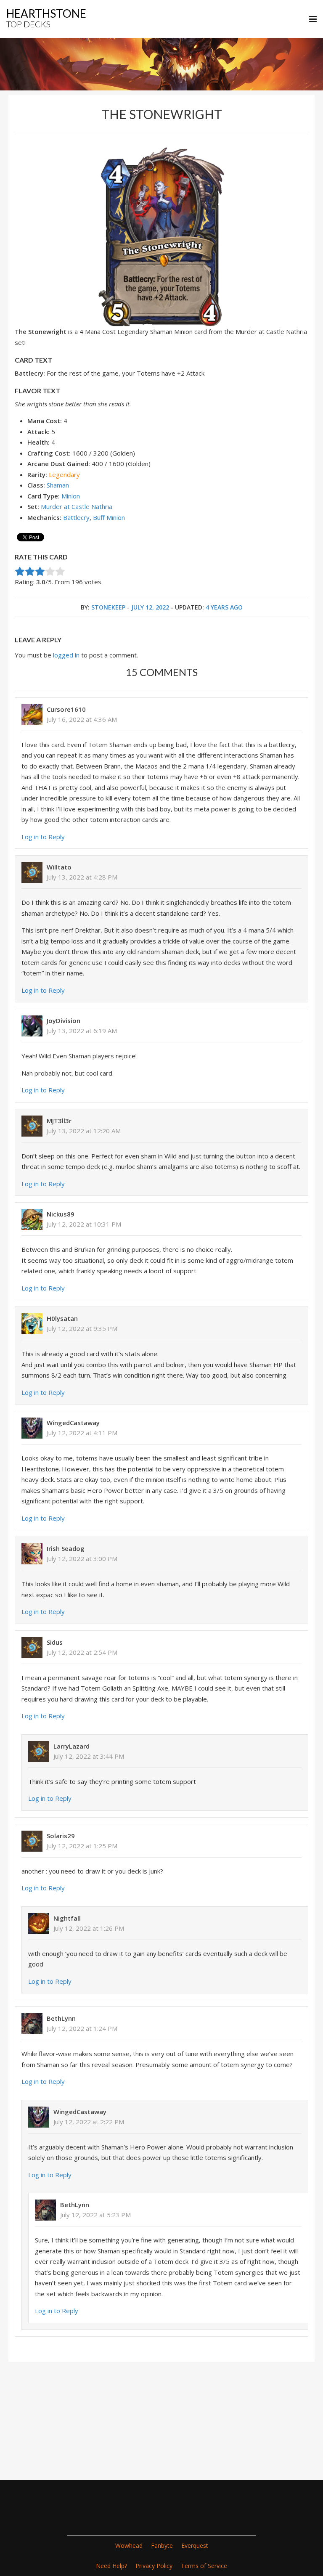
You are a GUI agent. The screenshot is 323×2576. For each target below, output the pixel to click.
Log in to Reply (43, 837)
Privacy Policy (154, 2566)
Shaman (58, 485)
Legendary (64, 474)
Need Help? (111, 2566)
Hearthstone (46, 18)
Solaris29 (61, 1836)
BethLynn (61, 2018)
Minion (71, 496)
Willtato (59, 867)
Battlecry (76, 517)
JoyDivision (64, 1020)
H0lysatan (62, 1318)
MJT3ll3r (59, 1121)
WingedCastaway (73, 1423)
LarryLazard (71, 1746)
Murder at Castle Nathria (77, 506)
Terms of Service (204, 2566)
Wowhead (129, 2546)
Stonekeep (108, 607)
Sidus (55, 1642)
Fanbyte (162, 2546)
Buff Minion (109, 517)
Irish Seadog (66, 1548)
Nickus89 (61, 1214)
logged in (66, 655)
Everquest (195, 2546)
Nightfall (67, 1918)
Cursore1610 (66, 709)
